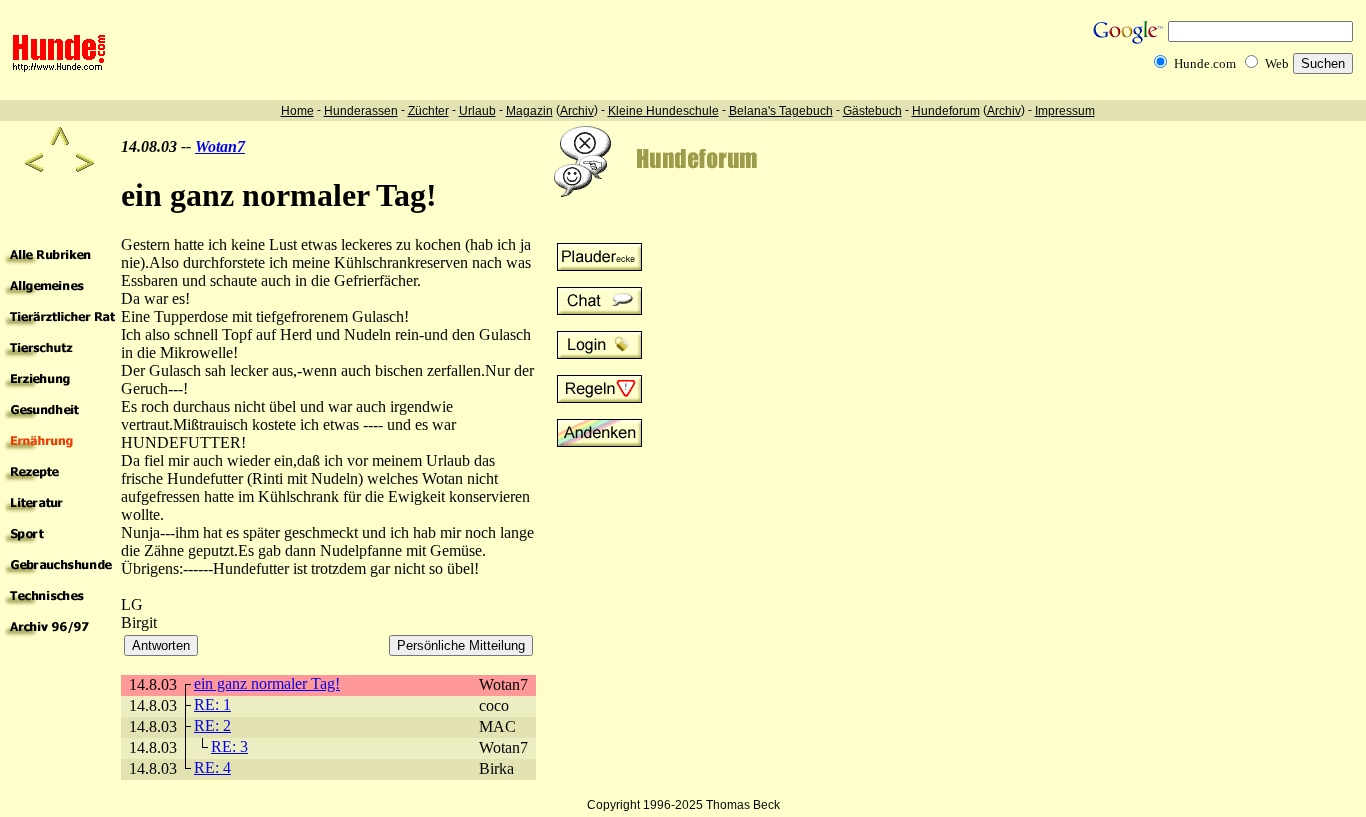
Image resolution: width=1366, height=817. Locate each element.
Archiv (577, 111)
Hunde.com (1205, 63)
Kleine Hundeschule (663, 111)
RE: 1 (212, 704)
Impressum (1065, 111)
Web (1277, 63)
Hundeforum (946, 111)
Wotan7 (220, 146)
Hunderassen (361, 111)
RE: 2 (212, 725)
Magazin (529, 111)
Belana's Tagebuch (781, 111)
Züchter (428, 111)
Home (297, 111)
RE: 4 (212, 767)
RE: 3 (229, 746)
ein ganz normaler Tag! (267, 683)
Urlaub (477, 111)
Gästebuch (872, 111)
